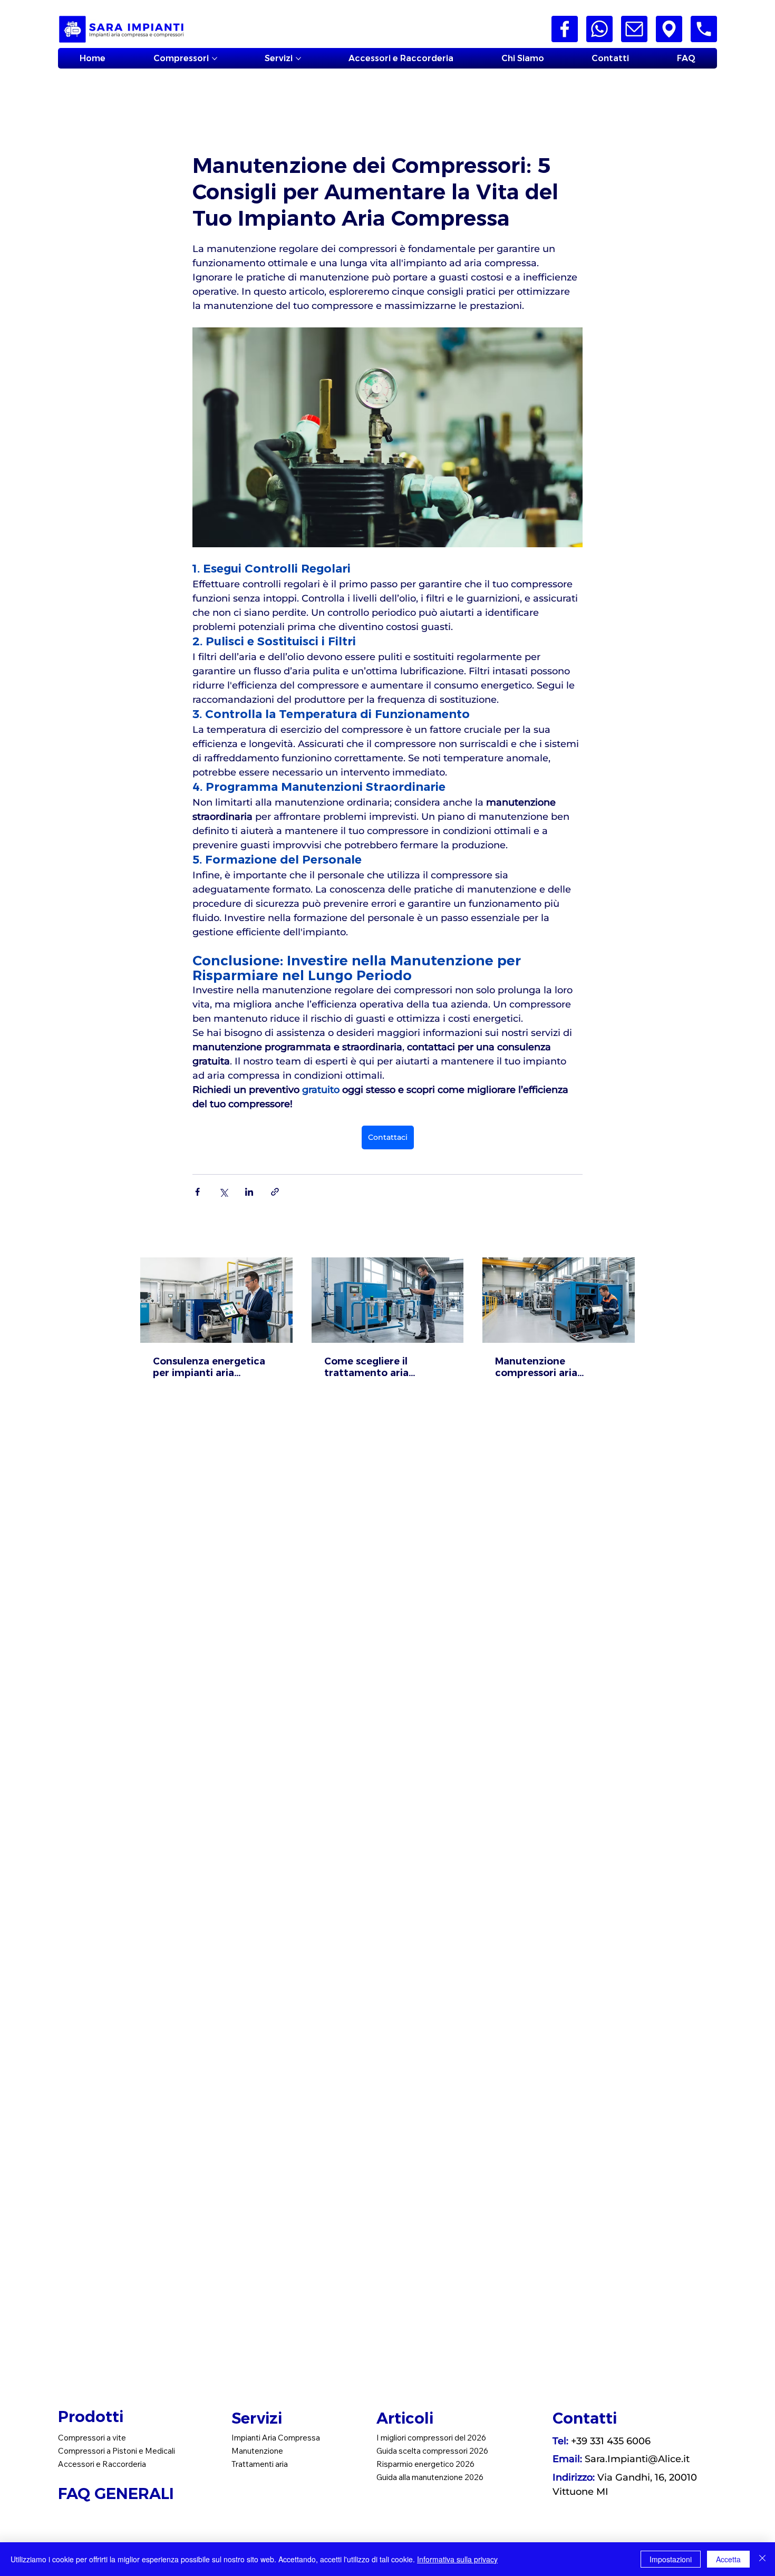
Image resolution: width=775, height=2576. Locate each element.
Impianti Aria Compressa (276, 2438)
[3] (565, 29)
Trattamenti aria (260, 2464)
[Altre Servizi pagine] (298, 59)
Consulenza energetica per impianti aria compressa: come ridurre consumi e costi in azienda (215, 1367)
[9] (704, 29)
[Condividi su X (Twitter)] (223, 1192)
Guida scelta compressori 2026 (432, 2451)
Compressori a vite (92, 2438)
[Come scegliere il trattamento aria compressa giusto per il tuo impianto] (388, 1300)
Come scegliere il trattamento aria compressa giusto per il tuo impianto (381, 1367)
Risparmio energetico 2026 (425, 2464)
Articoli (405, 2418)
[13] (669, 29)
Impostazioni (671, 2559)
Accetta (728, 2559)
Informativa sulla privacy (457, 2559)
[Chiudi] (762, 2559)
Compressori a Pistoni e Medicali (117, 2451)
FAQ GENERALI (118, 2493)
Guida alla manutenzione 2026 (430, 2477)
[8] (634, 29)
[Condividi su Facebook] (197, 1192)
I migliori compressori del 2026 (431, 2438)
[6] (599, 29)
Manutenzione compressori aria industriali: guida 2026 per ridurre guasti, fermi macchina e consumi (554, 1367)
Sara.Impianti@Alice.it (637, 2459)
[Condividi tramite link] (275, 1192)
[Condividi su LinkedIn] (249, 1192)
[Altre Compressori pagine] (215, 59)
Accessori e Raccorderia (102, 2464)
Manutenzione (257, 2451)
